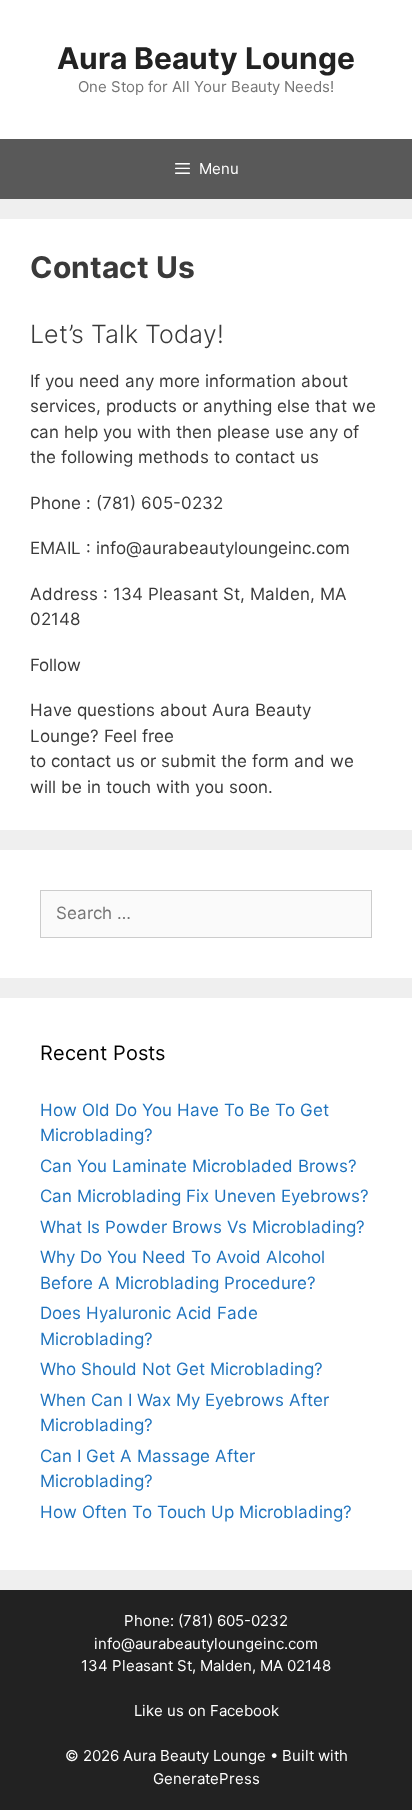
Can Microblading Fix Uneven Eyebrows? (204, 1196)
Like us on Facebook (206, 1710)
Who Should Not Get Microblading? (181, 1369)
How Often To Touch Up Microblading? (196, 1512)
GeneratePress (206, 1778)
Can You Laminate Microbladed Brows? (198, 1166)
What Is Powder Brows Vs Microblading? (202, 1227)
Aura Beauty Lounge (206, 58)
